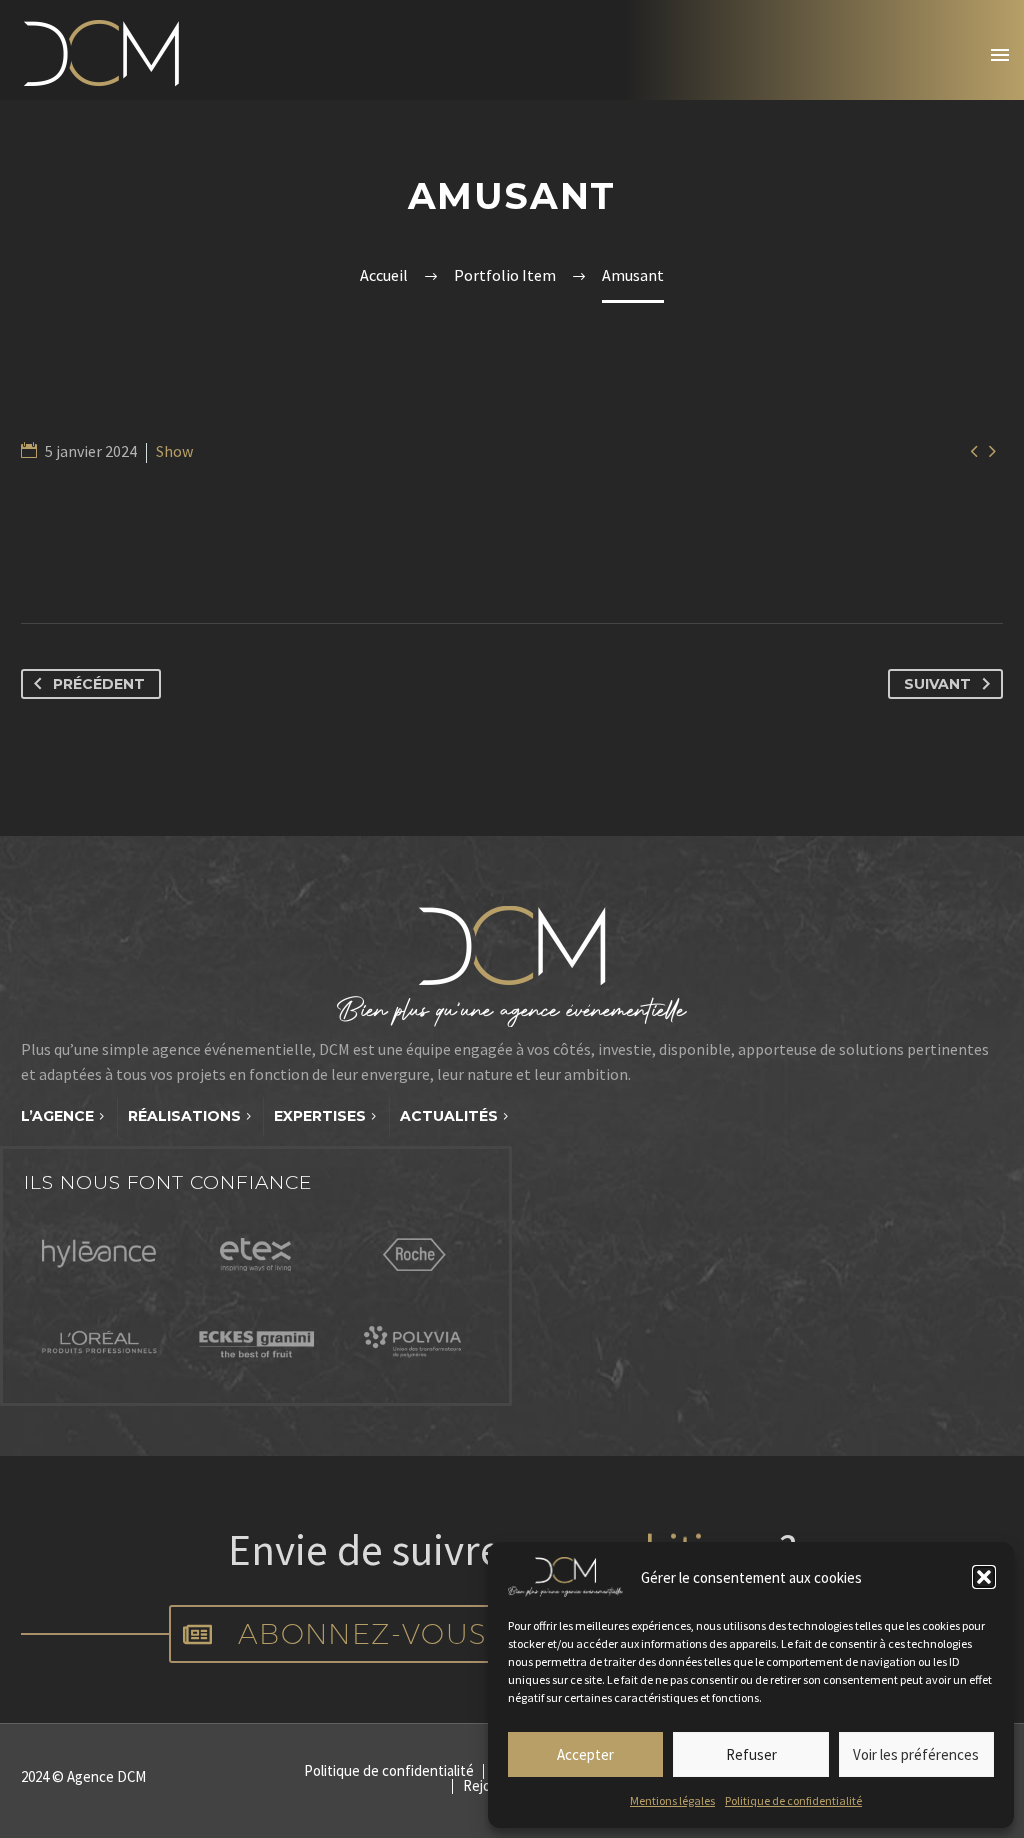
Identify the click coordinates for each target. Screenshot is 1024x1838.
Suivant (937, 684)
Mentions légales (672, 1800)
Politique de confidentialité (793, 1800)
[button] (984, 1577)
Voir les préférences (916, 1754)
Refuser (751, 1754)
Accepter (585, 1754)
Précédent (99, 684)
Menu (1000, 55)
